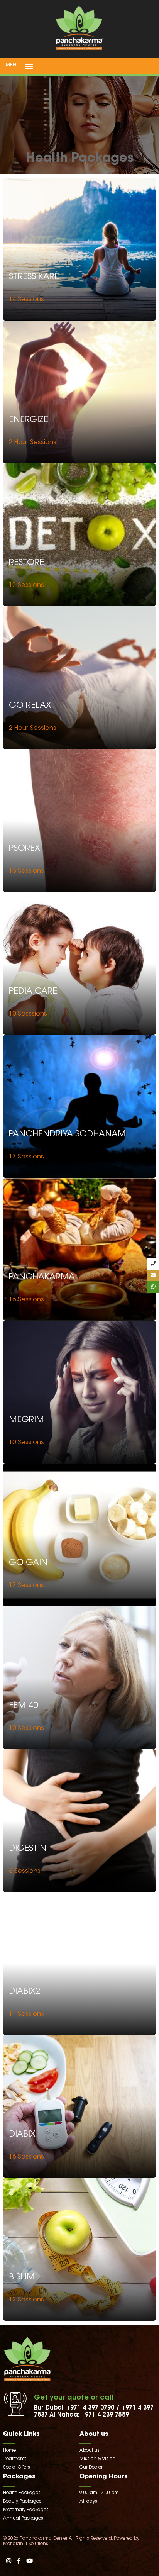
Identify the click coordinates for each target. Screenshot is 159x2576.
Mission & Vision (97, 2459)
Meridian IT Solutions (26, 2544)
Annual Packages (23, 2518)
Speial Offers (17, 2467)
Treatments (15, 2459)
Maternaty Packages (26, 2510)
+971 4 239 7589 (105, 2415)
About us (90, 2451)
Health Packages (22, 2493)
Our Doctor (91, 2467)
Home (9, 2451)
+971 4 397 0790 (90, 2408)
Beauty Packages (22, 2501)
